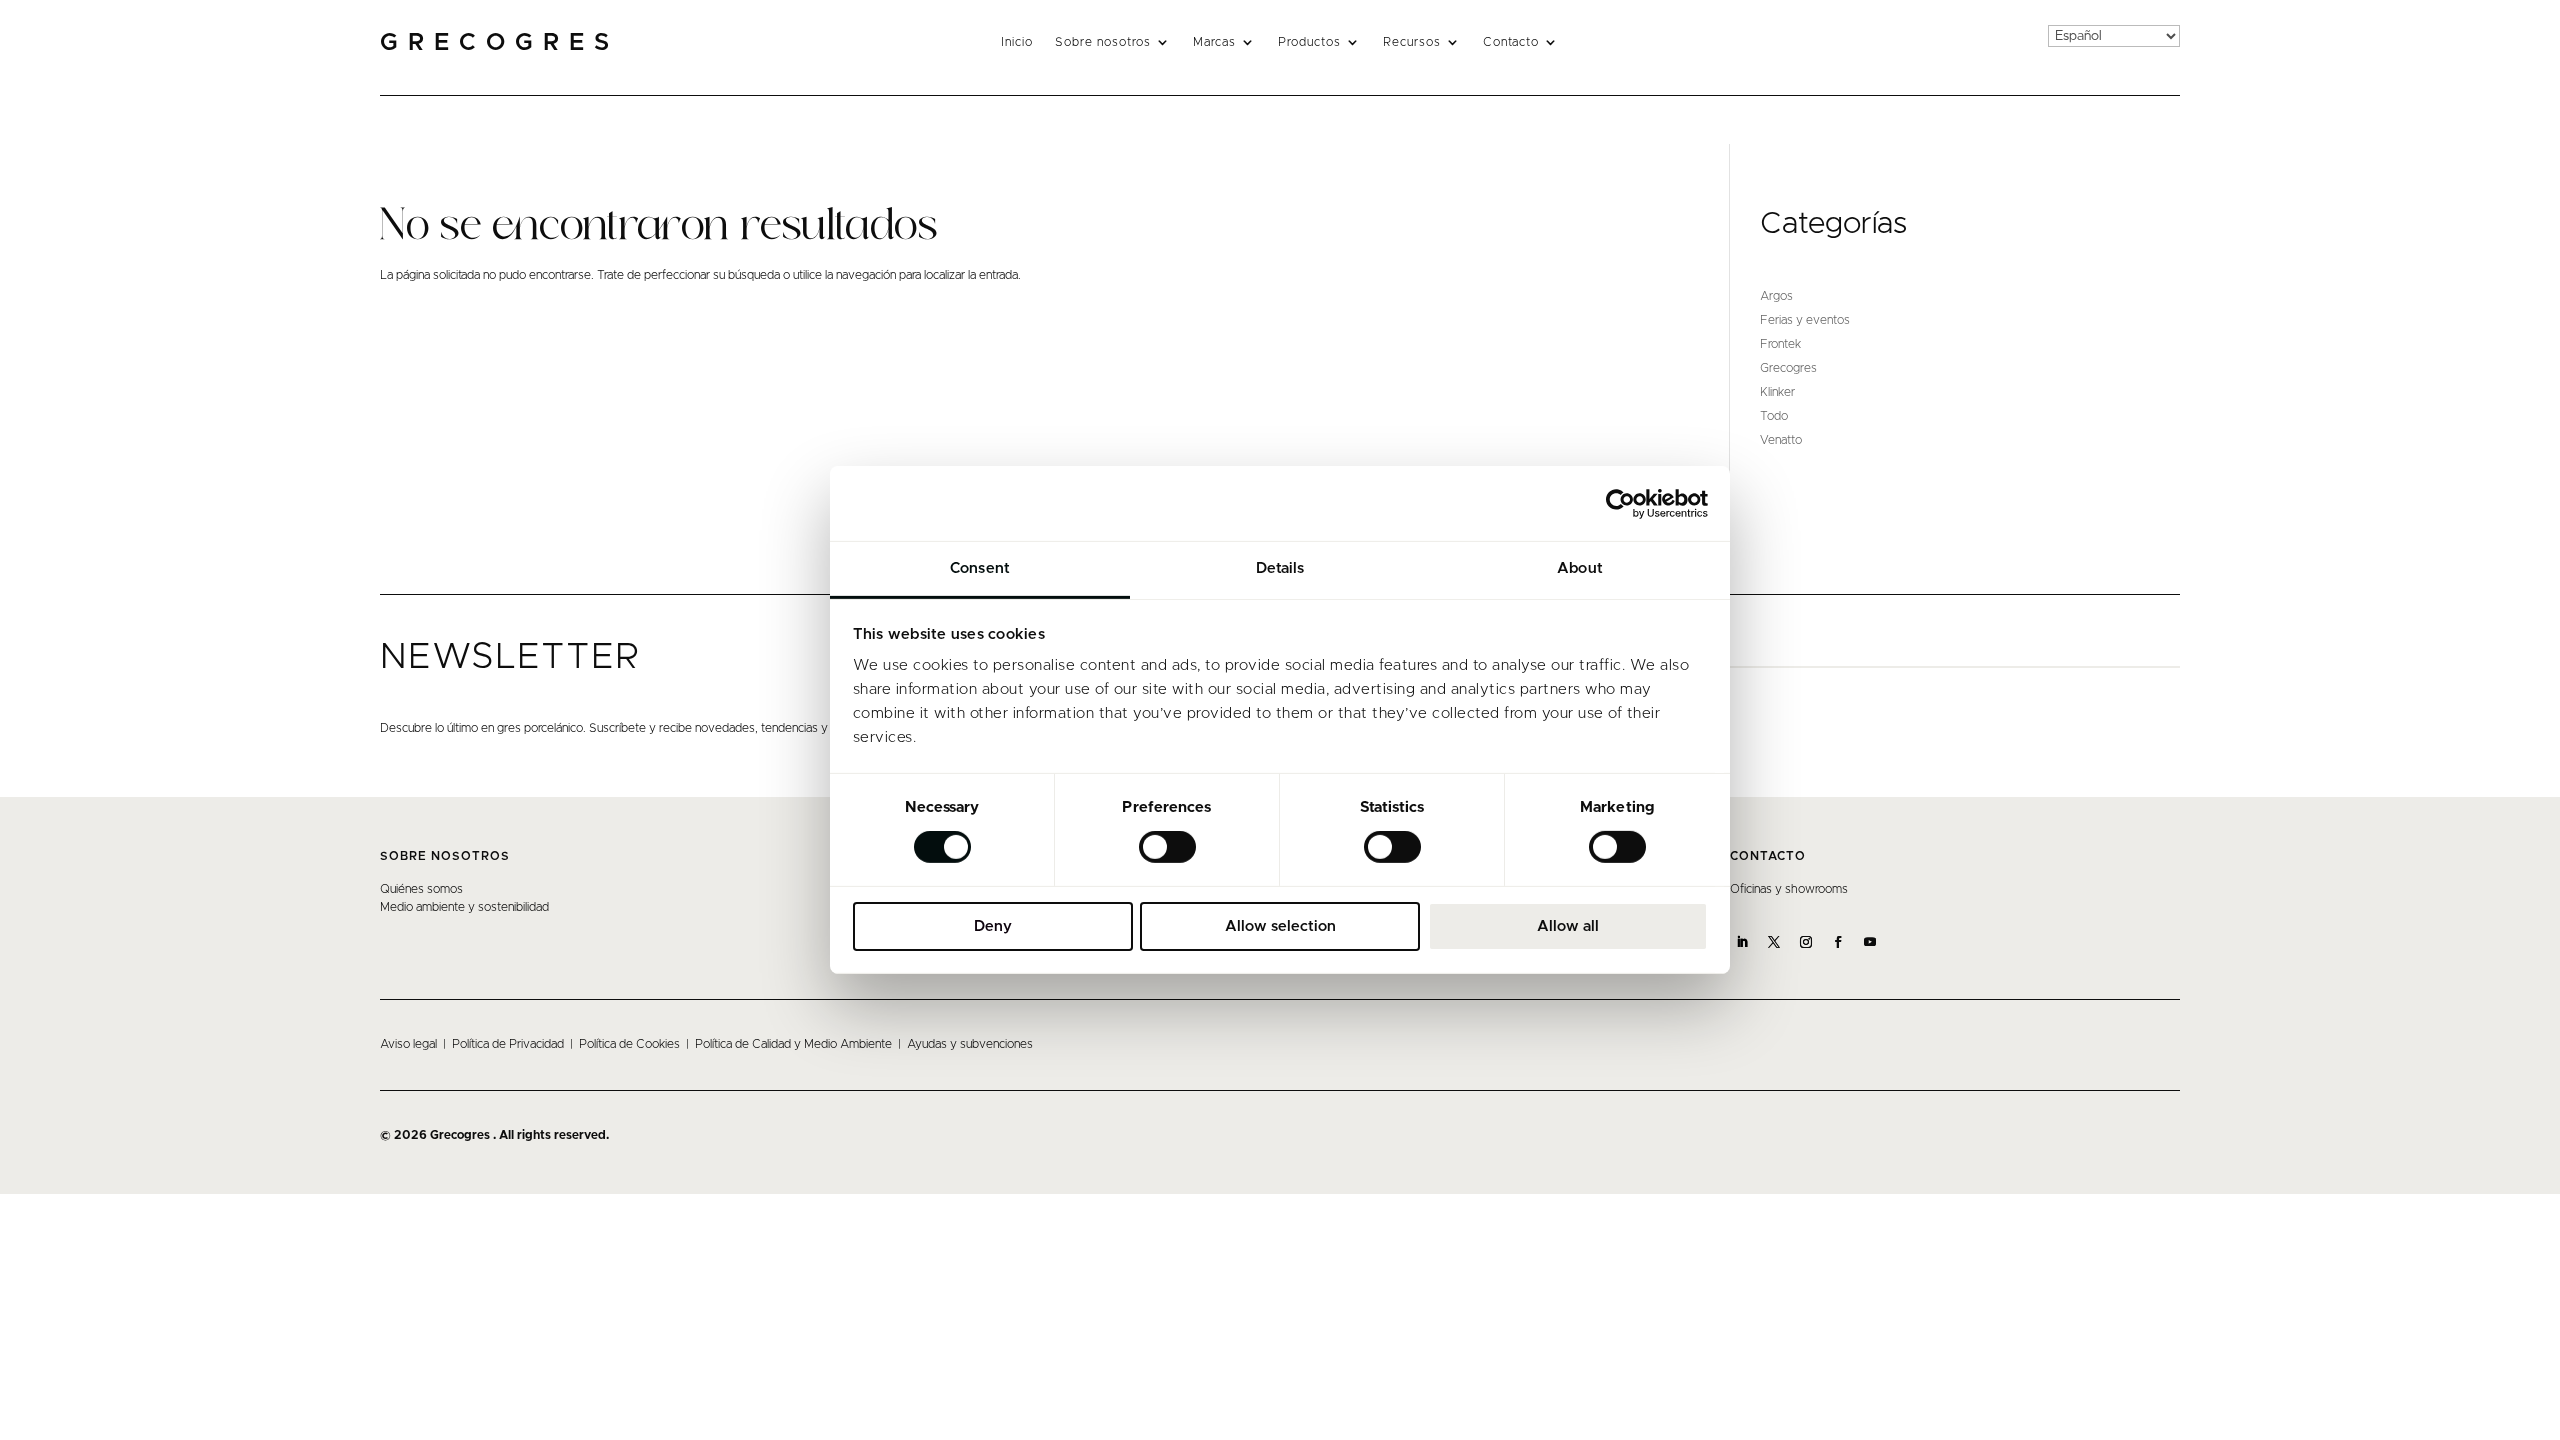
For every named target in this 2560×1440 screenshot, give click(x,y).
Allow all (1568, 926)
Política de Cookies (629, 1044)
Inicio (1017, 42)
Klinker (1777, 392)
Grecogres (1788, 368)
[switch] (1167, 847)
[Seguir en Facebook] (1838, 942)
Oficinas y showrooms (1789, 889)
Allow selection (1280, 926)
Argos (1776, 296)
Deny (993, 926)
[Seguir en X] (1774, 942)
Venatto (1781, 440)
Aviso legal (408, 1044)
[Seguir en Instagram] (1806, 942)
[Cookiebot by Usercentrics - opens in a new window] (1620, 503)
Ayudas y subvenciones (970, 1044)
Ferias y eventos (1805, 320)
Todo (1774, 416)
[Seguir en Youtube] (1870, 942)
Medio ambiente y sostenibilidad (464, 907)
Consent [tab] (980, 568)
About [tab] (1580, 568)
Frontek (1780, 344)
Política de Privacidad (508, 1044)
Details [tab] (1280, 568)
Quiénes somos (421, 889)
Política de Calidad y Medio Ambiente (793, 1044)
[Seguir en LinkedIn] (1742, 942)
